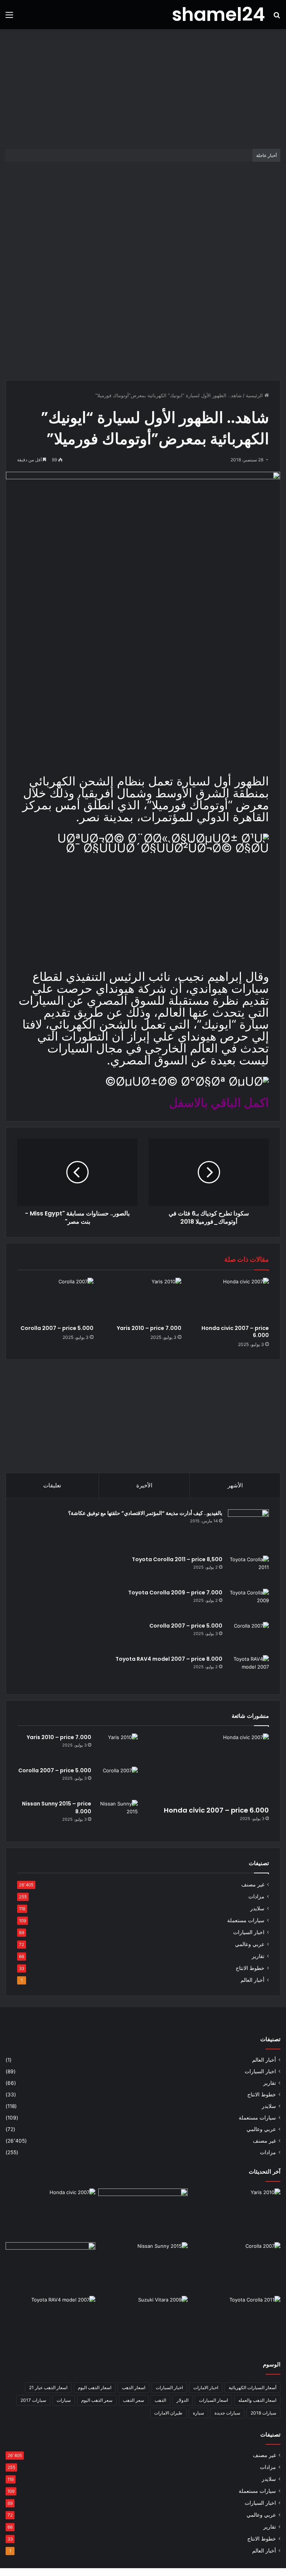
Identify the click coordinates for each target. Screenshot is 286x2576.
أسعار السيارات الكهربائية (252, 2387)
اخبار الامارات (206, 2387)
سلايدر (257, 1908)
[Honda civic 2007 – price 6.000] (231, 1299)
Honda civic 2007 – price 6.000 (235, 1332)
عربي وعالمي (250, 1944)
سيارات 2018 (263, 2413)
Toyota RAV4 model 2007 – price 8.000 (169, 1659)
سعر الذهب (134, 2400)
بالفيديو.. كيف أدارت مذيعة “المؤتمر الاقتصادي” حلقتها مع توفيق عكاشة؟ (145, 1513)
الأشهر (235, 1485)
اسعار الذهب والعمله (257, 2400)
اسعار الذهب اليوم (95, 2387)
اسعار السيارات (213, 2400)
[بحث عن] (277, 17)
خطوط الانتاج (250, 1968)
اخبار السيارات (249, 1932)
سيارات (64, 2400)
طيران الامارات (168, 2413)
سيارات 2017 (33, 2400)
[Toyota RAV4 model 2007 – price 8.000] (248, 1669)
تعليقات (52, 1485)
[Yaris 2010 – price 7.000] (143, 1299)
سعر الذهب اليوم (97, 2400)
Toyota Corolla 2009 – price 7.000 (175, 1593)
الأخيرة (144, 1485)
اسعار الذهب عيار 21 (48, 2387)
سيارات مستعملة (246, 1920)
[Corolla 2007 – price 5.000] (55, 1299)
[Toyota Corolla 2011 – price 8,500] (248, 1570)
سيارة (198, 2413)
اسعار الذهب (134, 2387)
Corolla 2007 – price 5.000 (57, 1328)
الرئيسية (255, 395)
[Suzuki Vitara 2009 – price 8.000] (143, 2321)
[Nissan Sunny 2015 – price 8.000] (117, 1814)
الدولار (182, 2400)
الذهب (160, 2400)
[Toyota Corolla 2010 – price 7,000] (50, 2268)
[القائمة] (9, 17)
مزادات (256, 1896)
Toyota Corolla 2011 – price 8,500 (177, 1559)
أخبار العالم (252, 1980)
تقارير (258, 1956)
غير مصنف (253, 1885)
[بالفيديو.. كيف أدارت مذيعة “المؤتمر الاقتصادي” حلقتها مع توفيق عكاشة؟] (248, 1530)
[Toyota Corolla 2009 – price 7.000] (248, 1603)
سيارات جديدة (227, 2413)
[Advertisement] (143, 89)
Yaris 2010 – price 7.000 (149, 1328)
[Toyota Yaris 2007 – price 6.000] (143, 2214)
